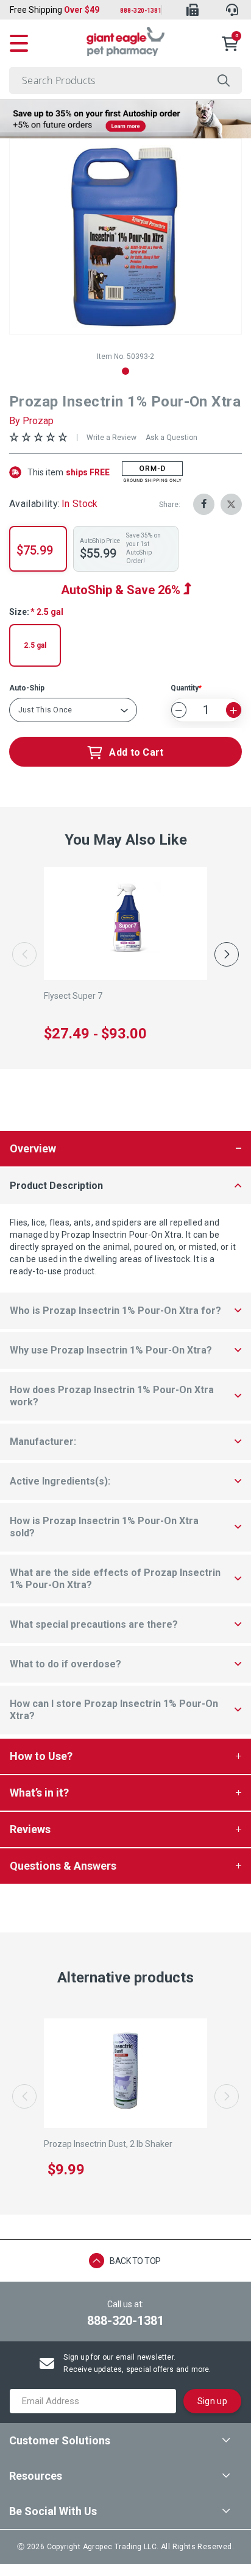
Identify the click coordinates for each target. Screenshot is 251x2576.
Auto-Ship (27, 688)
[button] (125, 371)
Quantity (185, 688)
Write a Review (111, 438)
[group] (125, 236)
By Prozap (31, 421)
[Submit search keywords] (224, 80)
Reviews (30, 1829)
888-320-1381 (141, 11)
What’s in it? (39, 1793)
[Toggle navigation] (19, 41)
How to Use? (41, 1756)
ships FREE (69, 472)
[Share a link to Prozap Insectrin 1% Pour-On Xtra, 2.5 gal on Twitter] (231, 504)
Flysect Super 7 (73, 996)
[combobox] (125, 80)
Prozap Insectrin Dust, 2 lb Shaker (108, 2144)
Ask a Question (171, 438)
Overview (33, 1148)
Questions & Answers (63, 1866)
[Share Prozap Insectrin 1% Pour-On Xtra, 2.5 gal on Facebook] (204, 504)
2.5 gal (35, 645)
